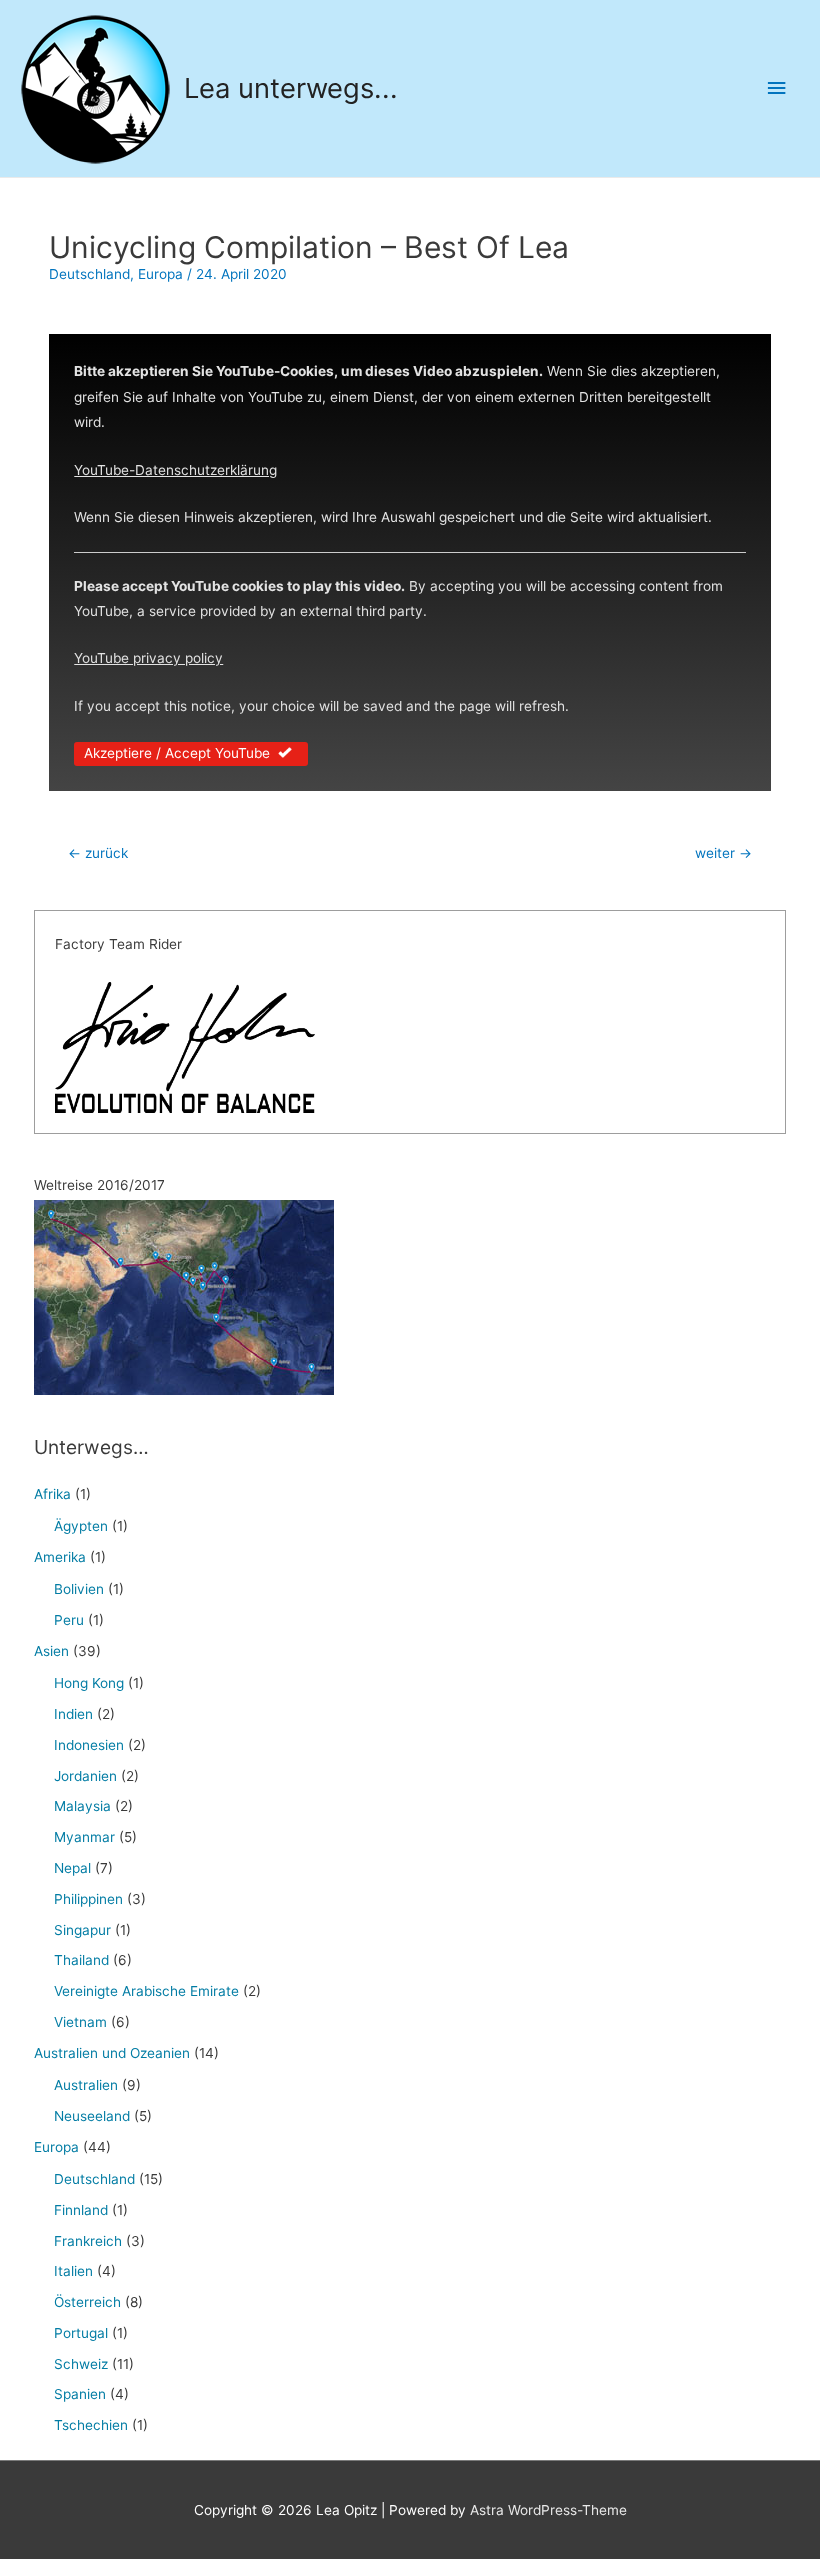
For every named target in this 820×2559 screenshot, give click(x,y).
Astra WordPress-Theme (548, 2510)
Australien (86, 2085)
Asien (51, 1651)
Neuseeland (92, 2116)
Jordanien (85, 1776)
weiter (723, 853)
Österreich (87, 2302)
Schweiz (81, 2364)
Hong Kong (89, 1683)
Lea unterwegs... (291, 88)
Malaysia (82, 1806)
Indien (73, 1714)
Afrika (52, 1494)
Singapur (82, 1930)
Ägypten (81, 1526)
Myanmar (84, 1837)
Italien (73, 2271)
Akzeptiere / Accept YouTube (177, 753)
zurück (98, 853)
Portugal (81, 2333)
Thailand (81, 1960)
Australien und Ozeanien (112, 2053)
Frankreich (88, 2241)
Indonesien (89, 1745)
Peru (69, 1620)
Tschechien (91, 2425)
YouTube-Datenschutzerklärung (175, 470)
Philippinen (88, 1899)
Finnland (81, 2210)
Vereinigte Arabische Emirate (146, 1991)
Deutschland (89, 274)
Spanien (80, 2394)
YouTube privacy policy (148, 658)
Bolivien (79, 1589)
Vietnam (80, 2022)
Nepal (72, 1868)
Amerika (60, 1557)
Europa (160, 274)
